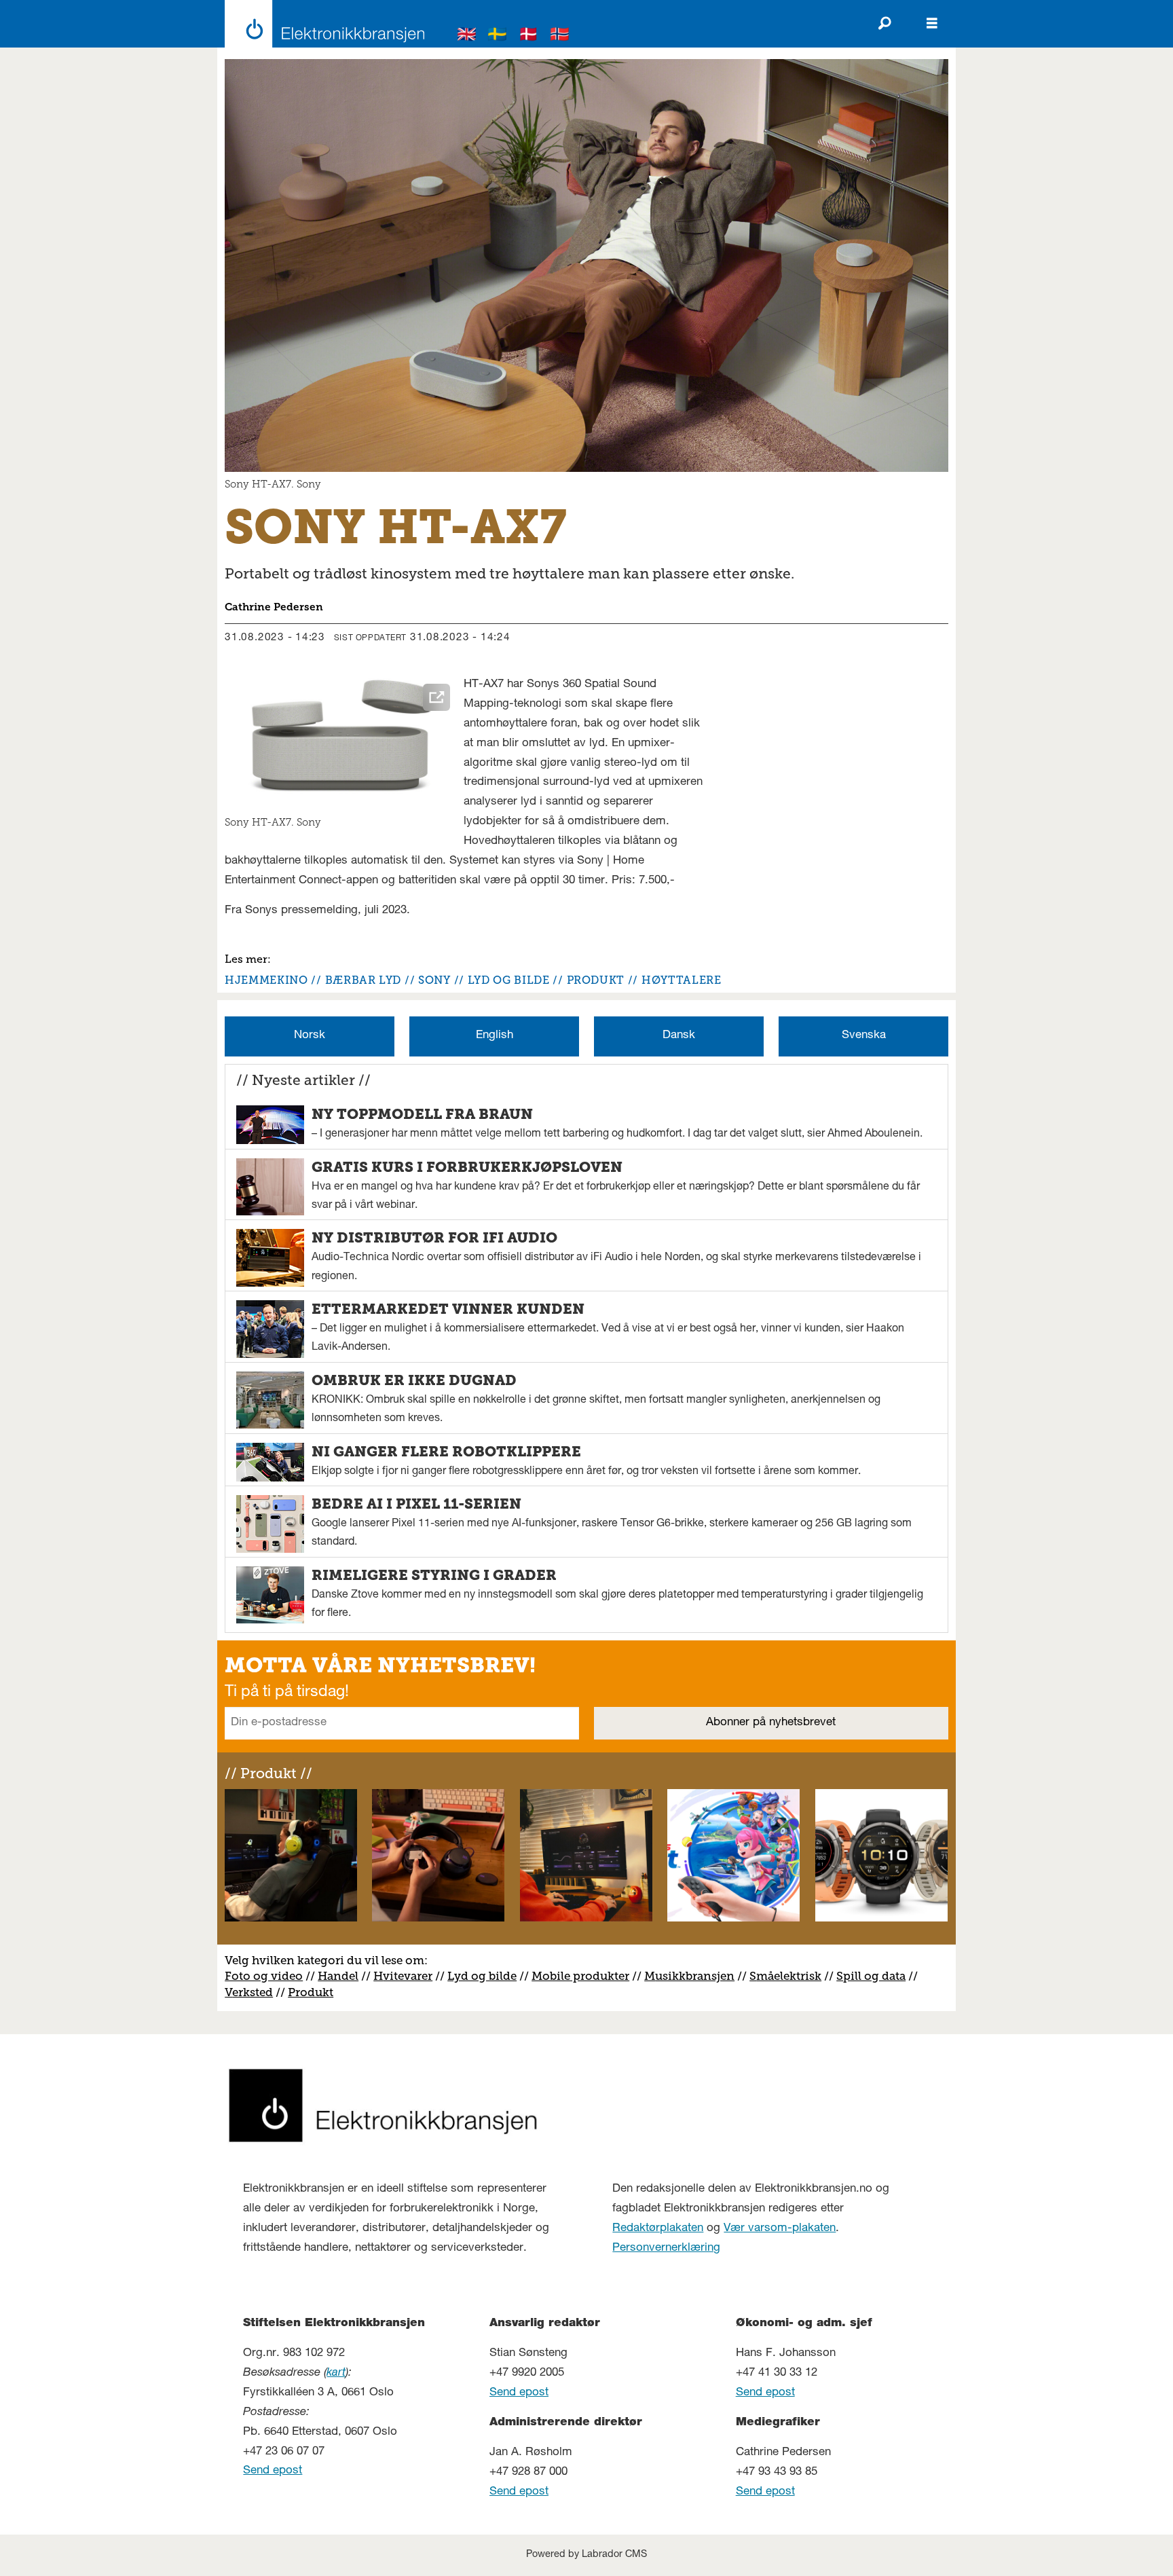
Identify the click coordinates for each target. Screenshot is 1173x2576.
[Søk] (885, 24)
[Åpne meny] (932, 24)
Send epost (273, 2471)
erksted (253, 1992)
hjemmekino (266, 980)
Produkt (311, 1992)
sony (434, 980)
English (495, 1036)
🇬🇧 (467, 36)
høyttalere (681, 980)
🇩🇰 (529, 36)
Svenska (864, 1036)
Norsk (310, 1036)
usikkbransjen (695, 1976)
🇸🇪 (498, 36)
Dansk (679, 1036)
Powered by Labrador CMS (586, 2555)
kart (336, 2373)
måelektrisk (789, 1976)
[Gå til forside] (321, 24)
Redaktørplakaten (658, 2229)
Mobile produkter (580, 1976)
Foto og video (264, 1976)
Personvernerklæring (666, 2248)
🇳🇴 (560, 36)
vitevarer (408, 1976)
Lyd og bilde (482, 1976)
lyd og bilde (509, 980)
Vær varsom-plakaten (780, 2229)
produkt (596, 980)
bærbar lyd (363, 980)
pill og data (874, 1976)
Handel (338, 1976)
